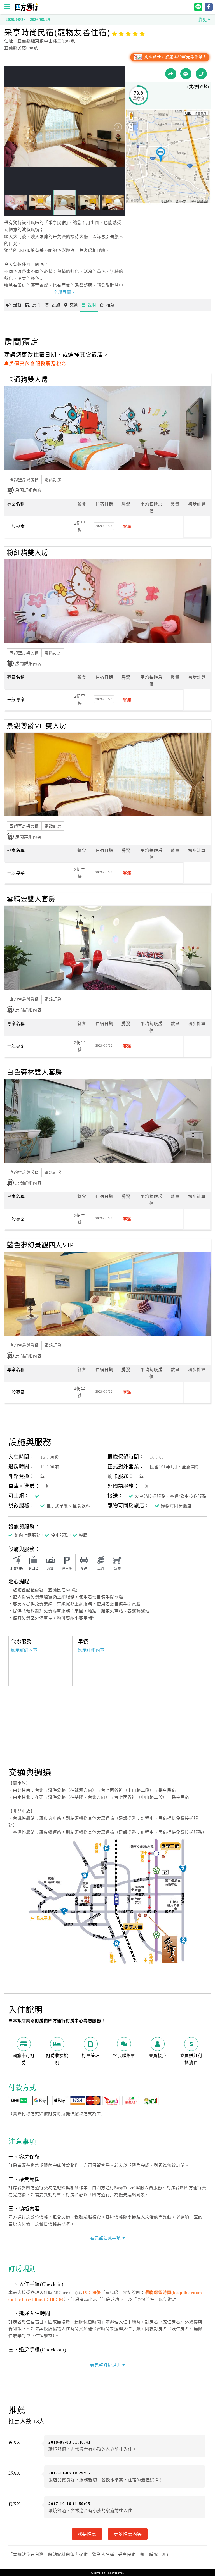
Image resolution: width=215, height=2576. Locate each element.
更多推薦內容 (128, 2534)
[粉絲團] (186, 74)
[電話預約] (201, 74)
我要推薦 (87, 2534)
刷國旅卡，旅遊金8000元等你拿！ (175, 57)
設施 (56, 305)
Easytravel (116, 2573)
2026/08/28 (104, 526)
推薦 (110, 305)
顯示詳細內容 (24, 1650)
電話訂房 (53, 480)
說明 (92, 305)
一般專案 (16, 526)
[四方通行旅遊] (26, 10)
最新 (17, 305)
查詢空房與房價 (24, 480)
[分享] (171, 74)
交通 (74, 305)
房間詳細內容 (28, 490)
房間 (36, 305)
